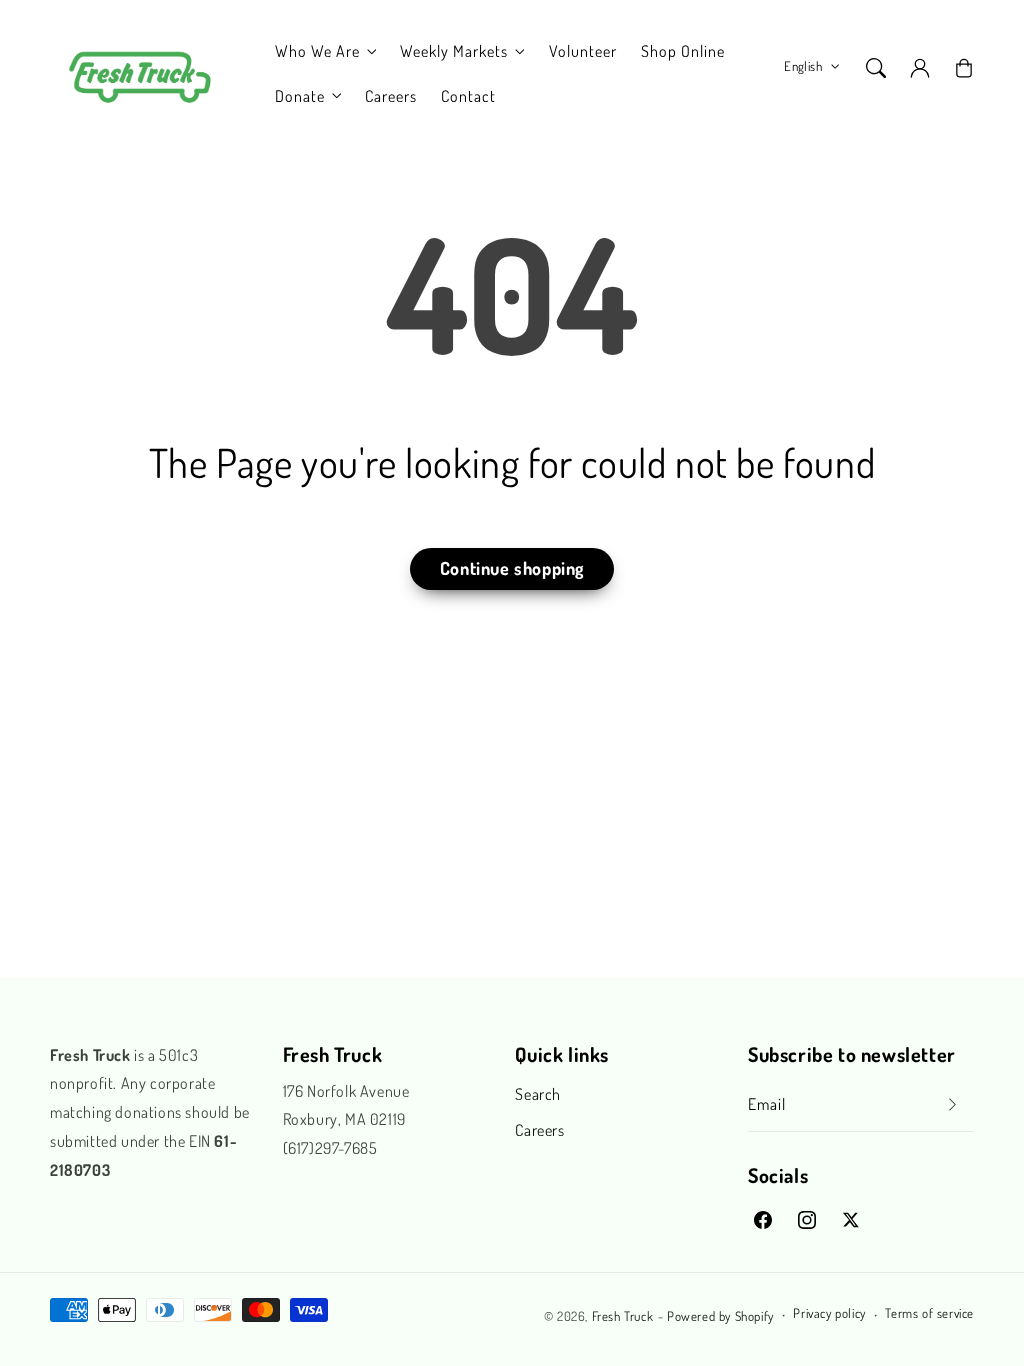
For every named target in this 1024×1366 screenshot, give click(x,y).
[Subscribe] (952, 1104)
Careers (539, 1130)
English (803, 66)
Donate (300, 96)
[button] (876, 68)
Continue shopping (512, 568)
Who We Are (317, 51)
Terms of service (929, 1313)
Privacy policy (829, 1313)
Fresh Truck (623, 1316)
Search (538, 1094)
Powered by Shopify (720, 1316)
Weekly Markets (454, 51)
